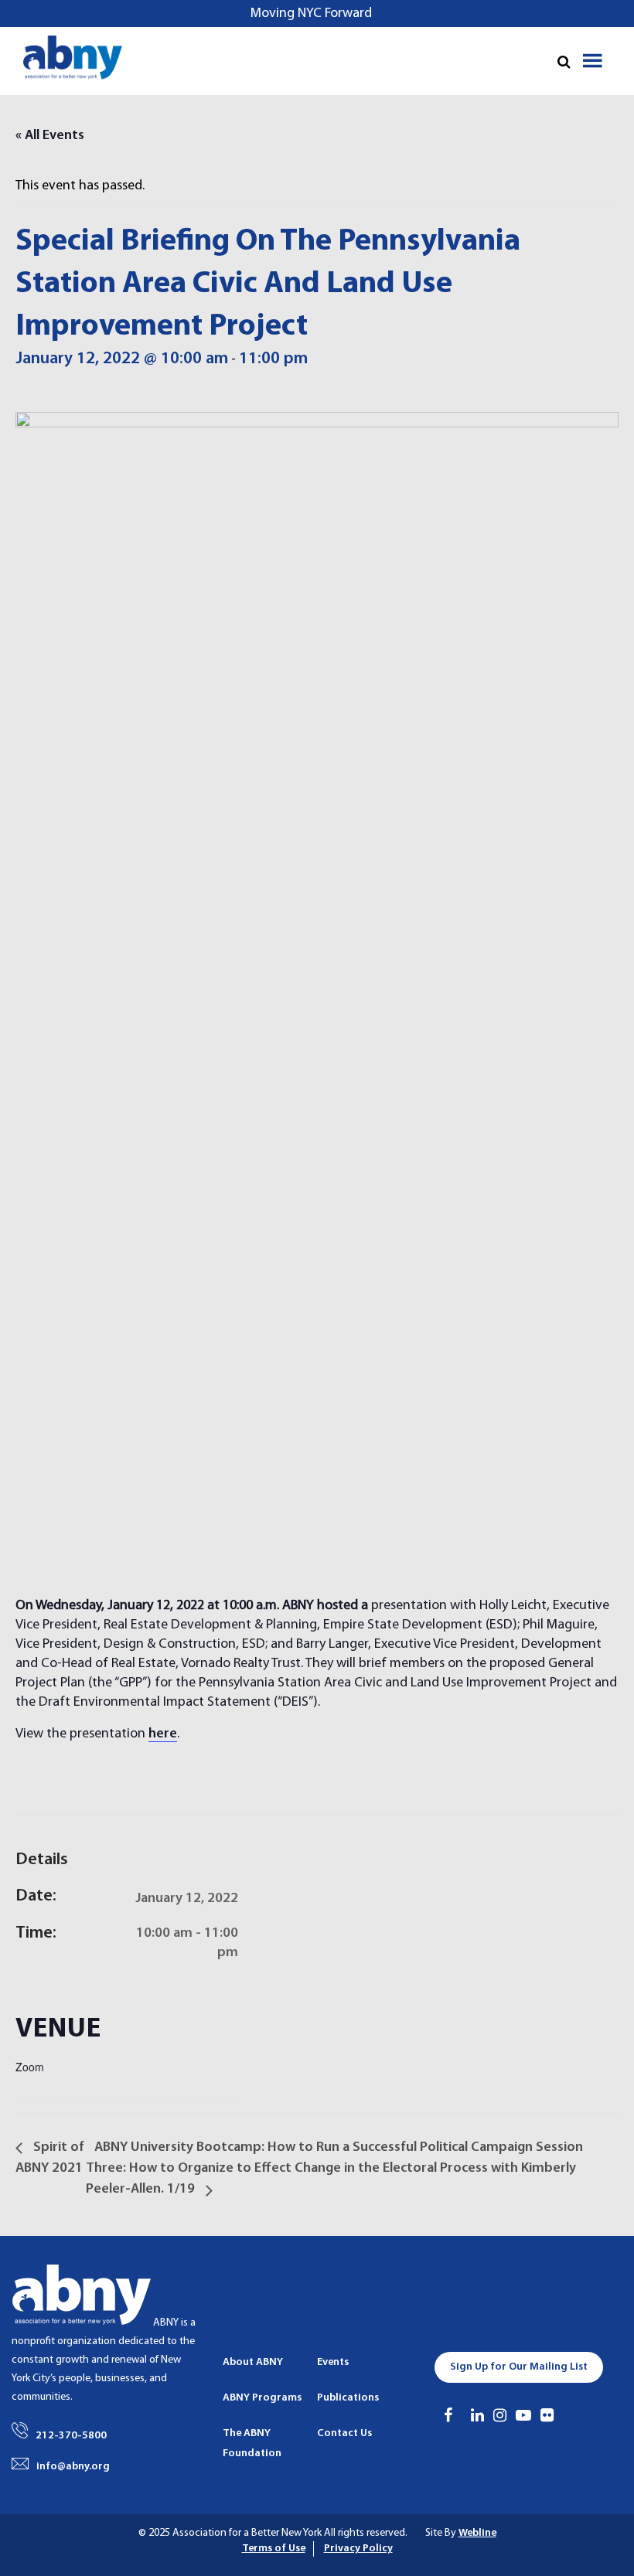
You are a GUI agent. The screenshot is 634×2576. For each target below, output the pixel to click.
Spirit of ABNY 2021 (50, 2158)
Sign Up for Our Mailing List (519, 2367)
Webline (477, 2533)
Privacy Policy (358, 2549)
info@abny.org (73, 2467)
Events (333, 2362)
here (163, 1734)
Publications (348, 2398)
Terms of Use (274, 2549)
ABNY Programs (262, 2398)
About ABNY (253, 2362)
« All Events (50, 136)
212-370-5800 (71, 2436)
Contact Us (344, 2433)
